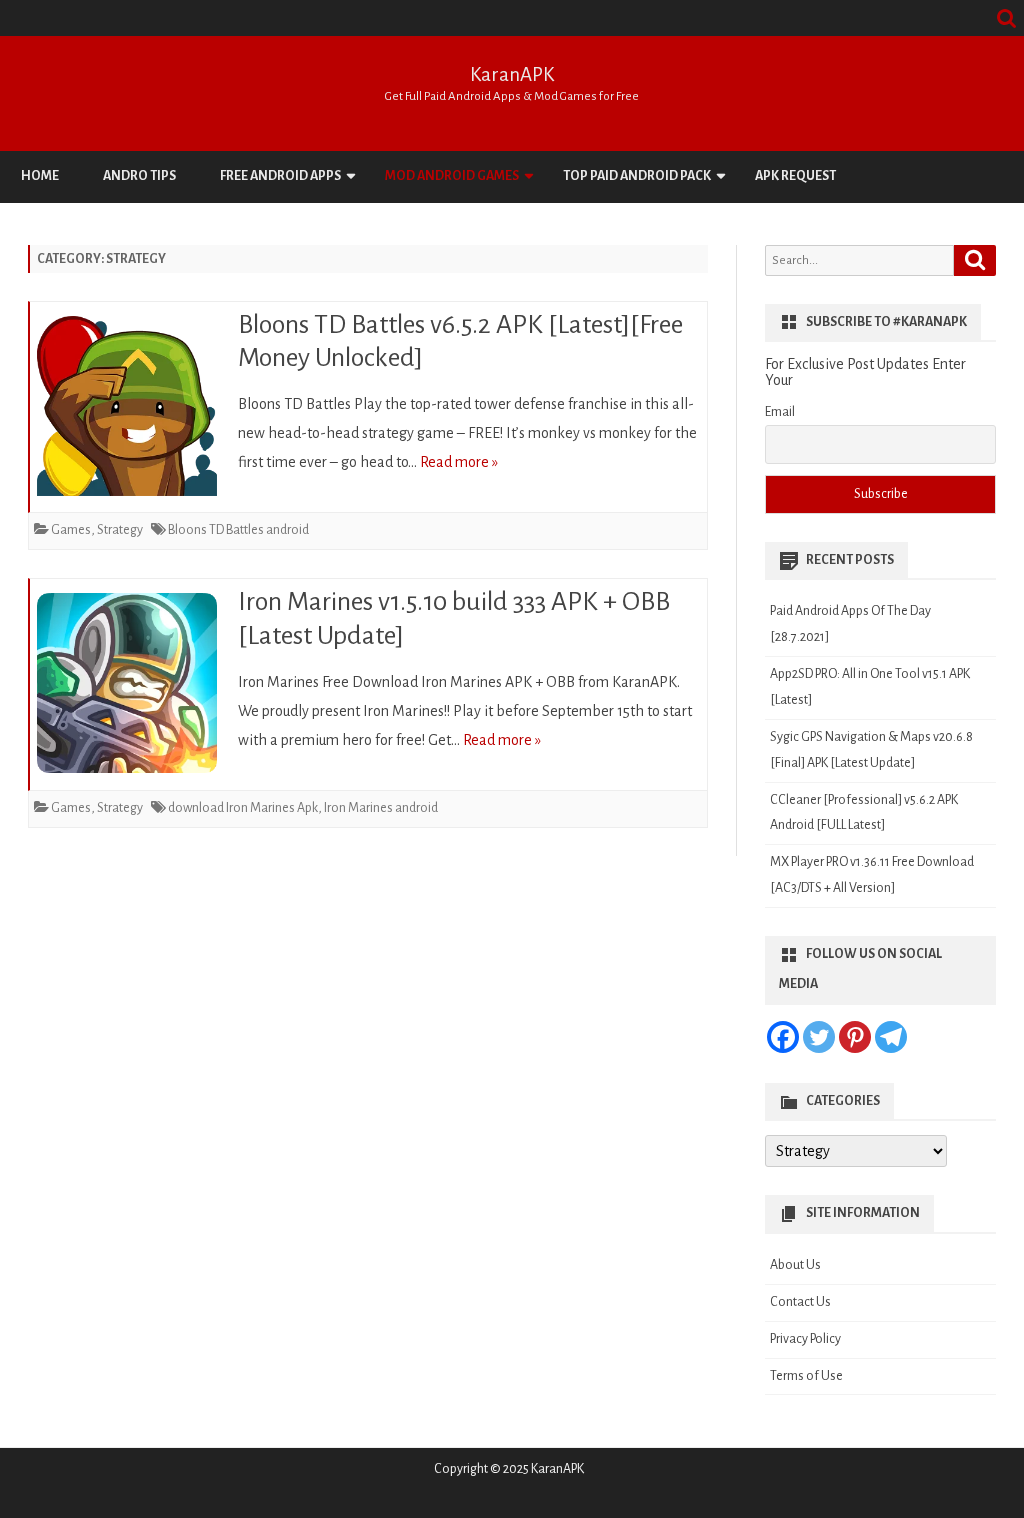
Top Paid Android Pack (637, 176)
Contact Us (800, 1302)
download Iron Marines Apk (243, 808)
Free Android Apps (280, 176)
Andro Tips (139, 176)
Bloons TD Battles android (238, 530)
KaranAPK (512, 74)
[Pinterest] (855, 1037)
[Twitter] (819, 1037)
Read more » (459, 462)
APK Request (795, 176)
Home (40, 176)
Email (780, 412)
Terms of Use (806, 1376)
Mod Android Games (452, 176)
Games (71, 530)
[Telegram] (891, 1037)
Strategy (120, 530)
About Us (795, 1265)
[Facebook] (783, 1037)
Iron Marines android (381, 808)
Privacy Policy (805, 1339)
